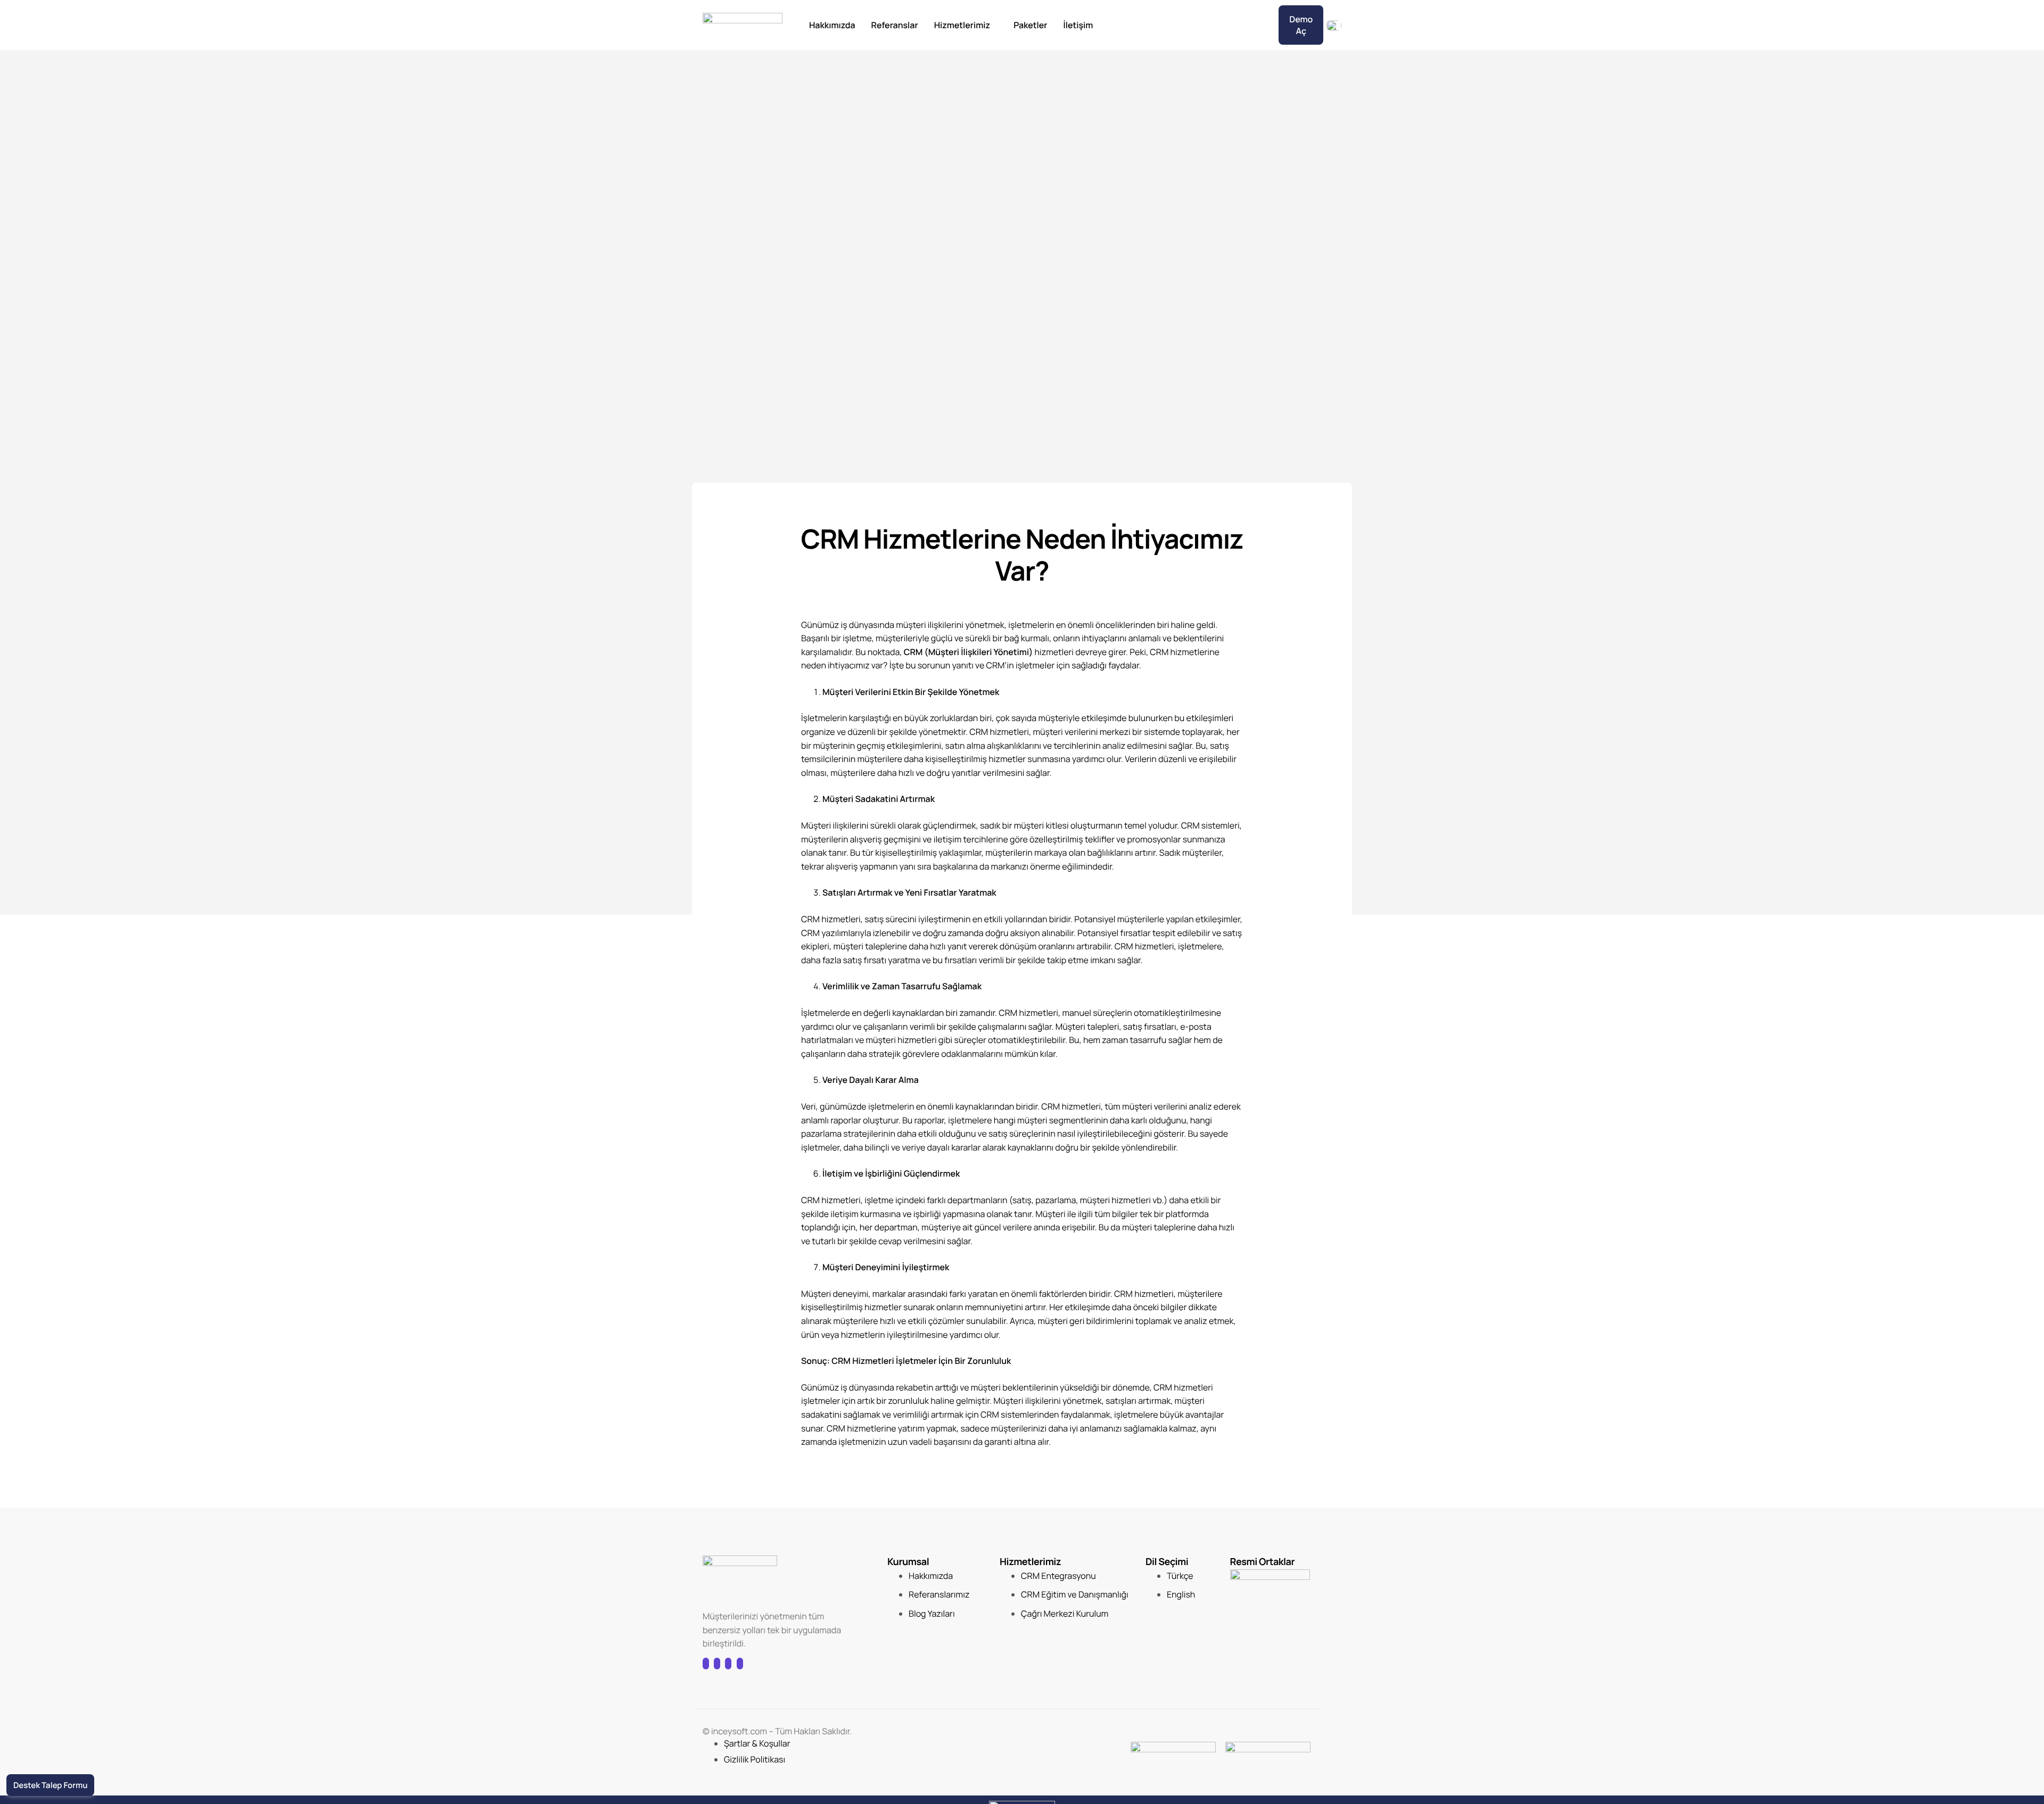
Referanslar (895, 25)
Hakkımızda (832, 25)
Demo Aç (1301, 25)
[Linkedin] (728, 1664)
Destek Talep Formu (50, 1785)
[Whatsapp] (740, 1664)
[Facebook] (706, 1664)
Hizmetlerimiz (962, 25)
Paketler (1030, 25)
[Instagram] (717, 1664)
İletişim (1078, 25)
